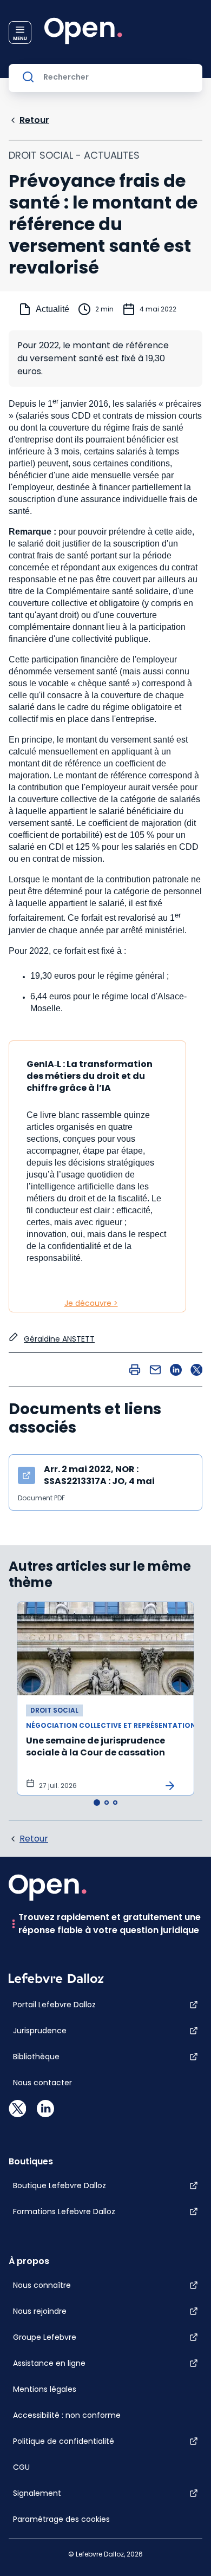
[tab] (97, 1803)
